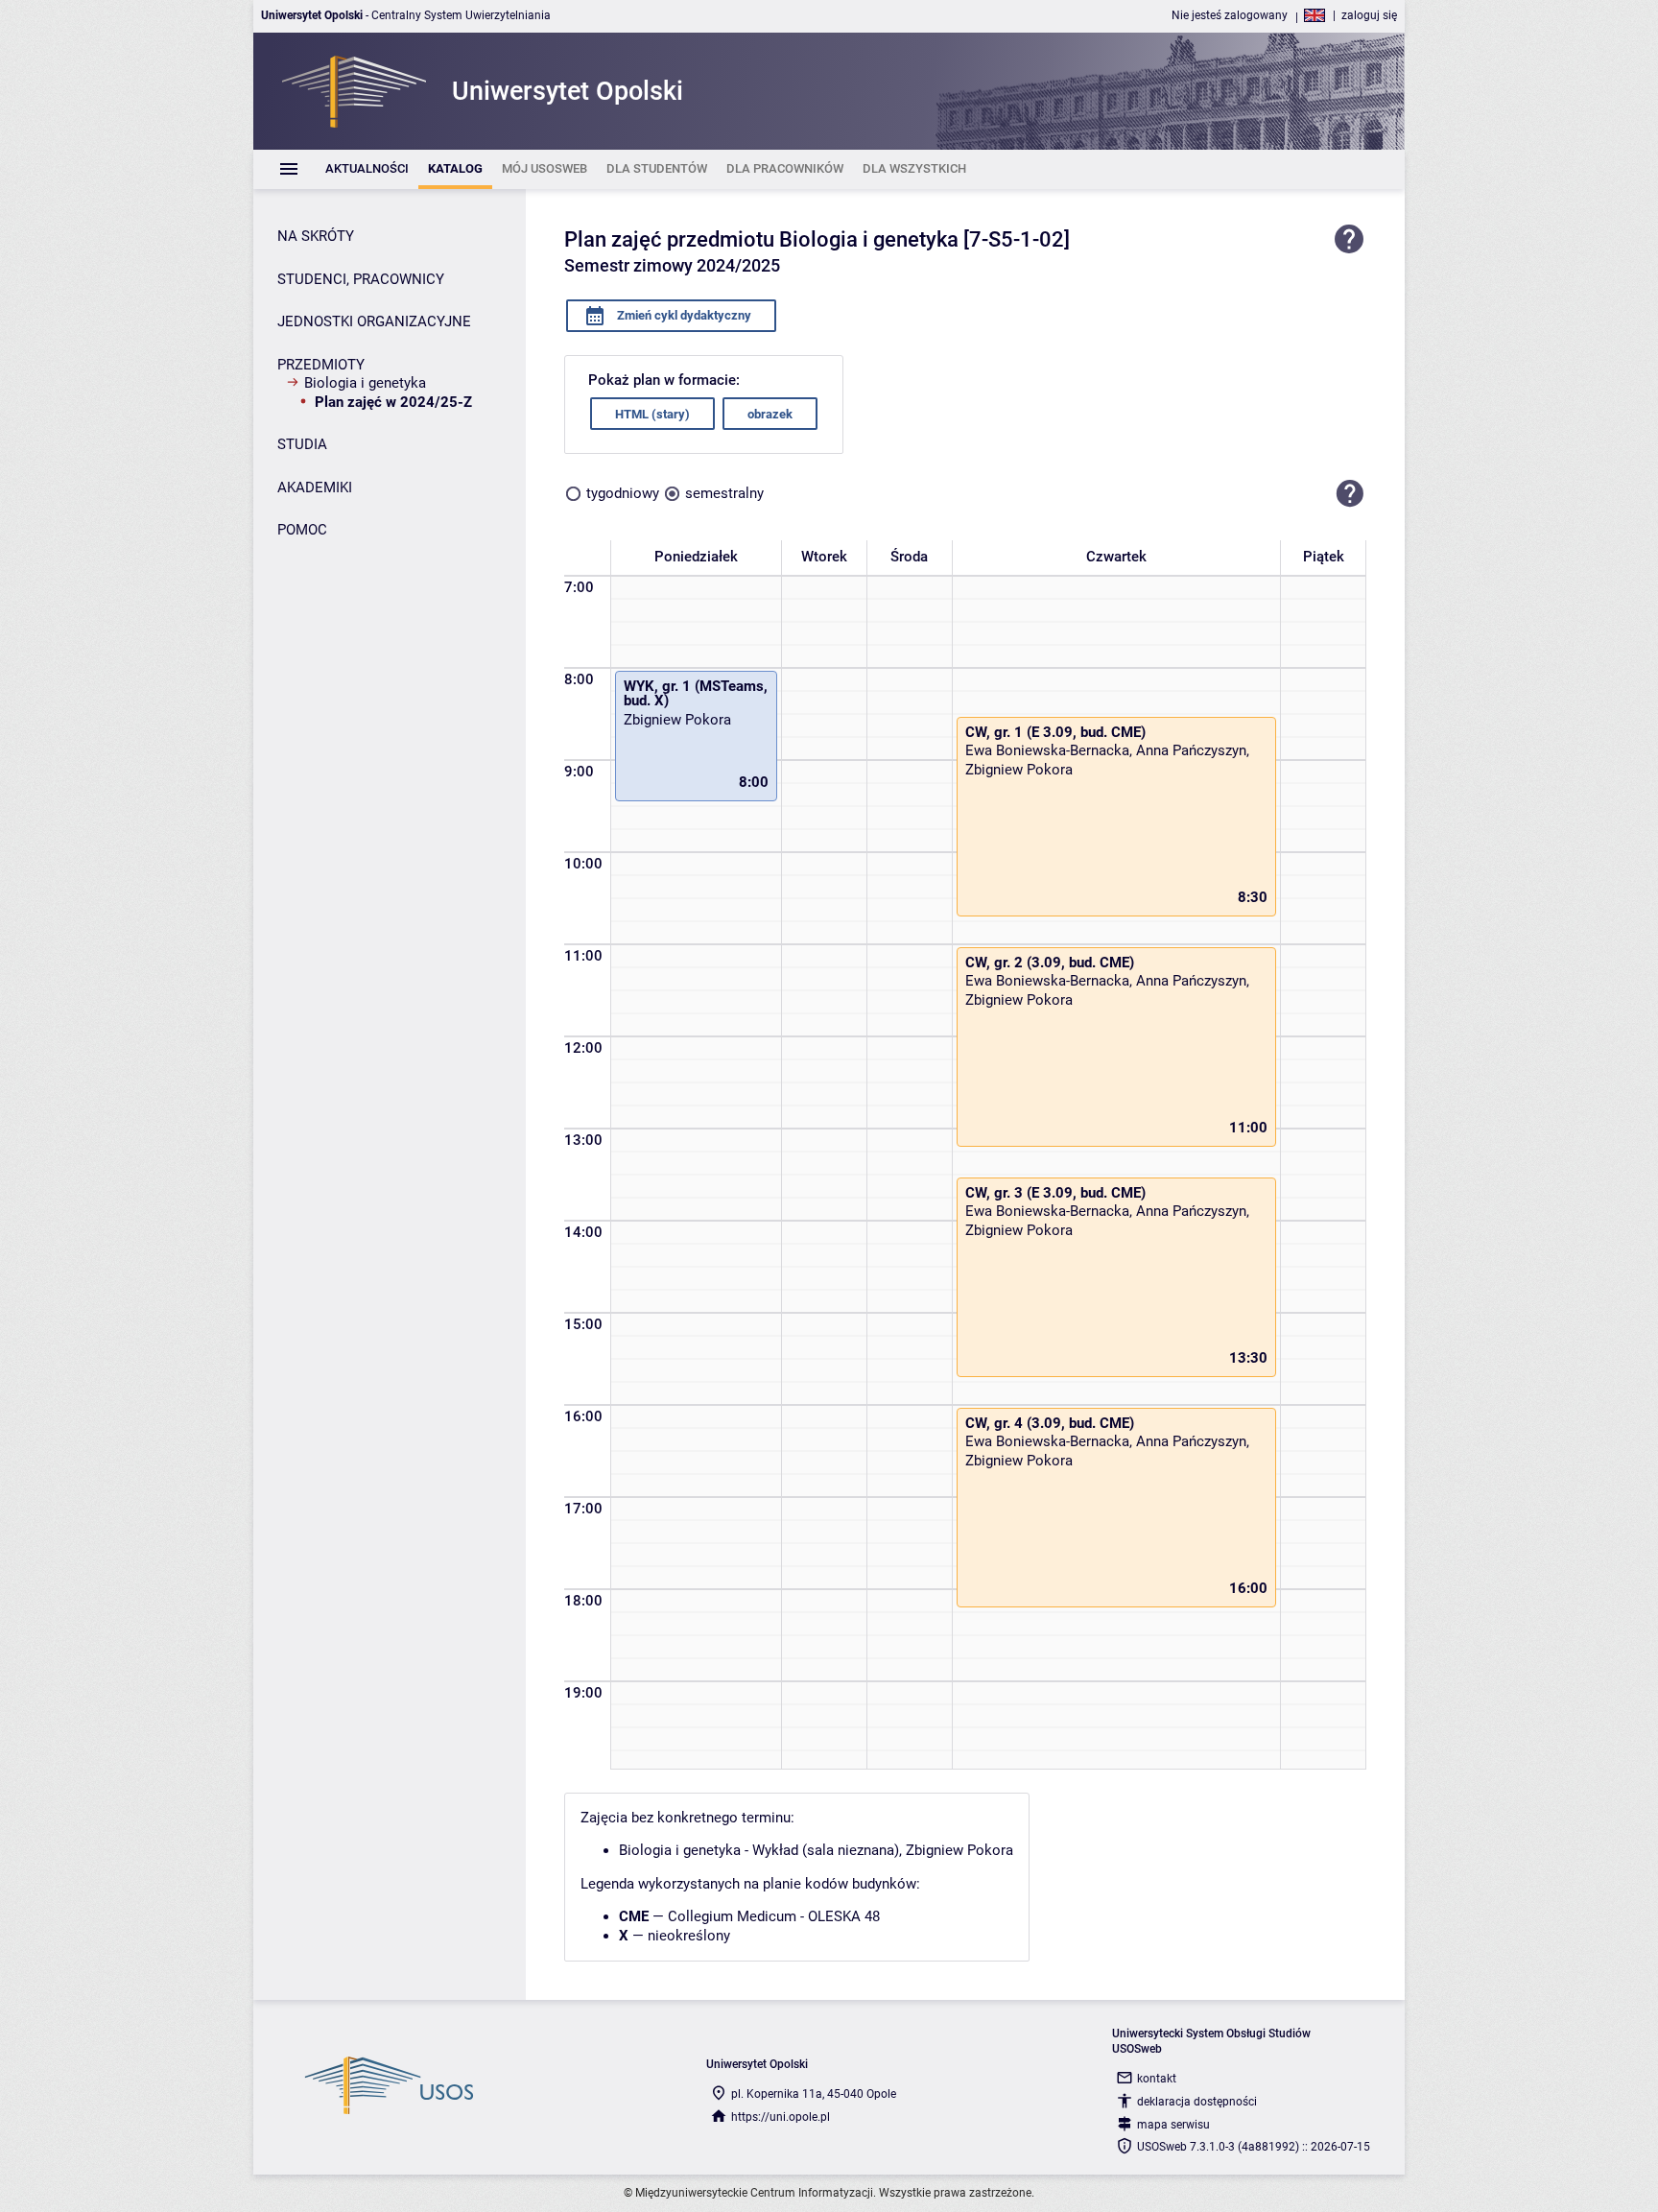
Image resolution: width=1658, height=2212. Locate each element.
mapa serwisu (1173, 2125)
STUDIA (302, 444)
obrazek (770, 414)
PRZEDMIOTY (321, 365)
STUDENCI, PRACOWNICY (361, 279)
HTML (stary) (652, 414)
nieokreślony (689, 1936)
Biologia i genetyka (365, 383)
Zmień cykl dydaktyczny (683, 315)
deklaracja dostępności (1197, 2102)
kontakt (1157, 2079)
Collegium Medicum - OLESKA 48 (774, 1916)
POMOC (302, 530)
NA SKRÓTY (316, 236)
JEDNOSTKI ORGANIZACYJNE (374, 321)
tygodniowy (623, 493)
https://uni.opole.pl (781, 2117)
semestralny (724, 493)
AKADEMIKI (315, 488)
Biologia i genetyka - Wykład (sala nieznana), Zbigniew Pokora (816, 1850)
